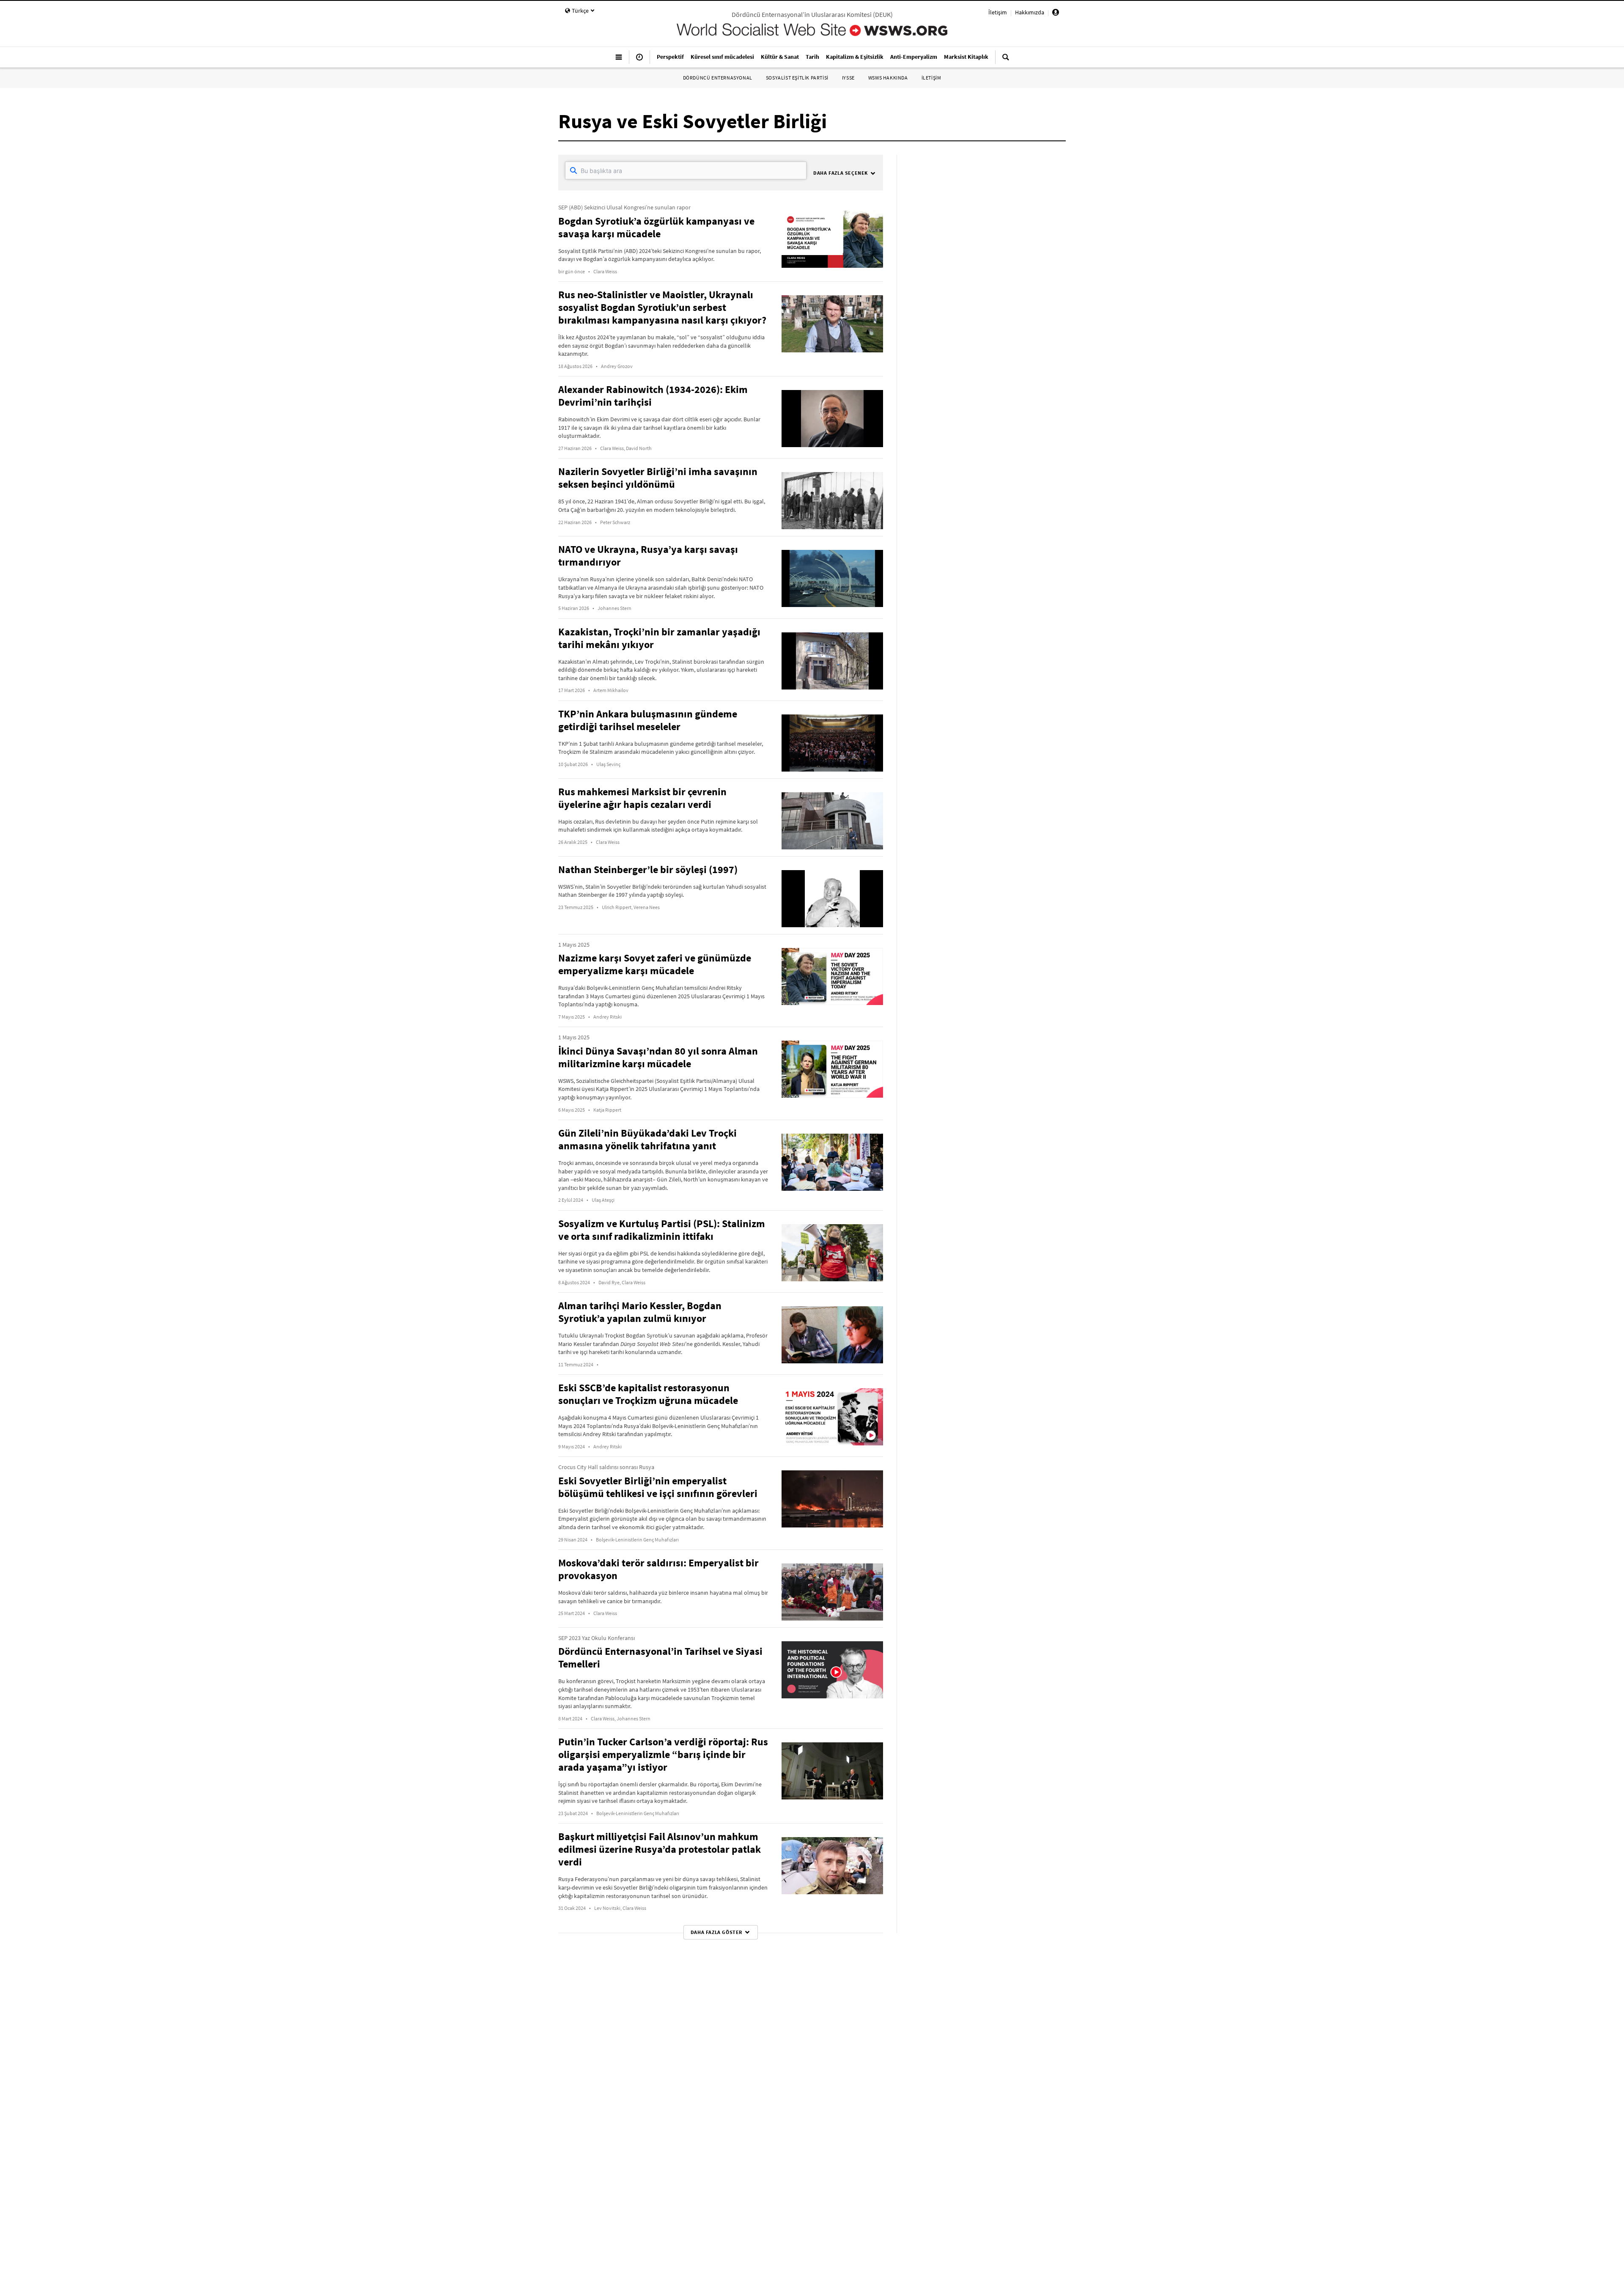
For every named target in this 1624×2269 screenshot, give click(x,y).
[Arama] (1006, 60)
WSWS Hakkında (888, 78)
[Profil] (1056, 14)
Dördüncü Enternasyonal (718, 78)
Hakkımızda (1030, 12)
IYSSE (848, 78)
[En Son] (639, 60)
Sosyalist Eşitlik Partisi (797, 78)
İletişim (998, 12)
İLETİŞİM (931, 78)
